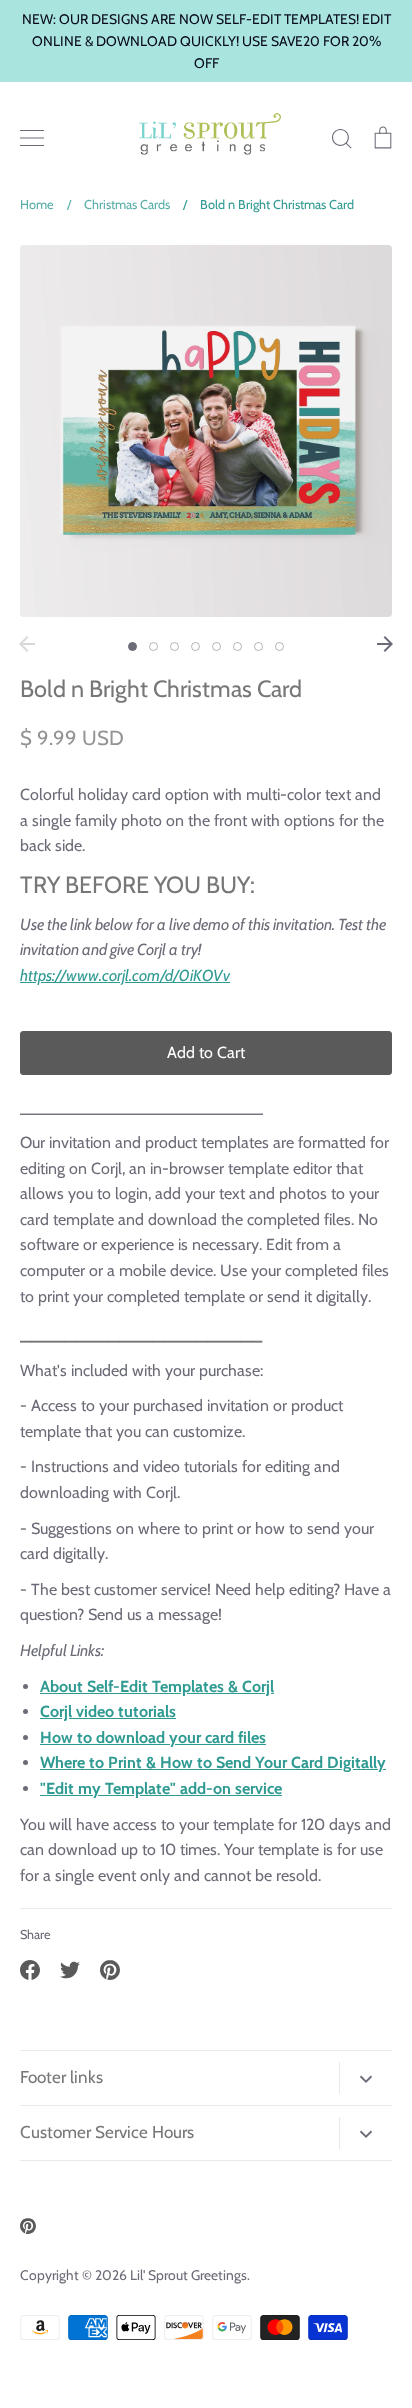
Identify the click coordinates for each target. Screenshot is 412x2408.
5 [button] (216, 646)
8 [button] (279, 646)
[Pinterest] (28, 2226)
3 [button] (174, 646)
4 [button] (195, 646)
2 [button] (153, 646)
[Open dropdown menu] (365, 2078)
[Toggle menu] (32, 138)
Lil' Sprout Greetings (188, 2275)
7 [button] (258, 646)
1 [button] (132, 646)
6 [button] (237, 646)
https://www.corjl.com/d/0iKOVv (125, 975)
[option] (206, 431)
